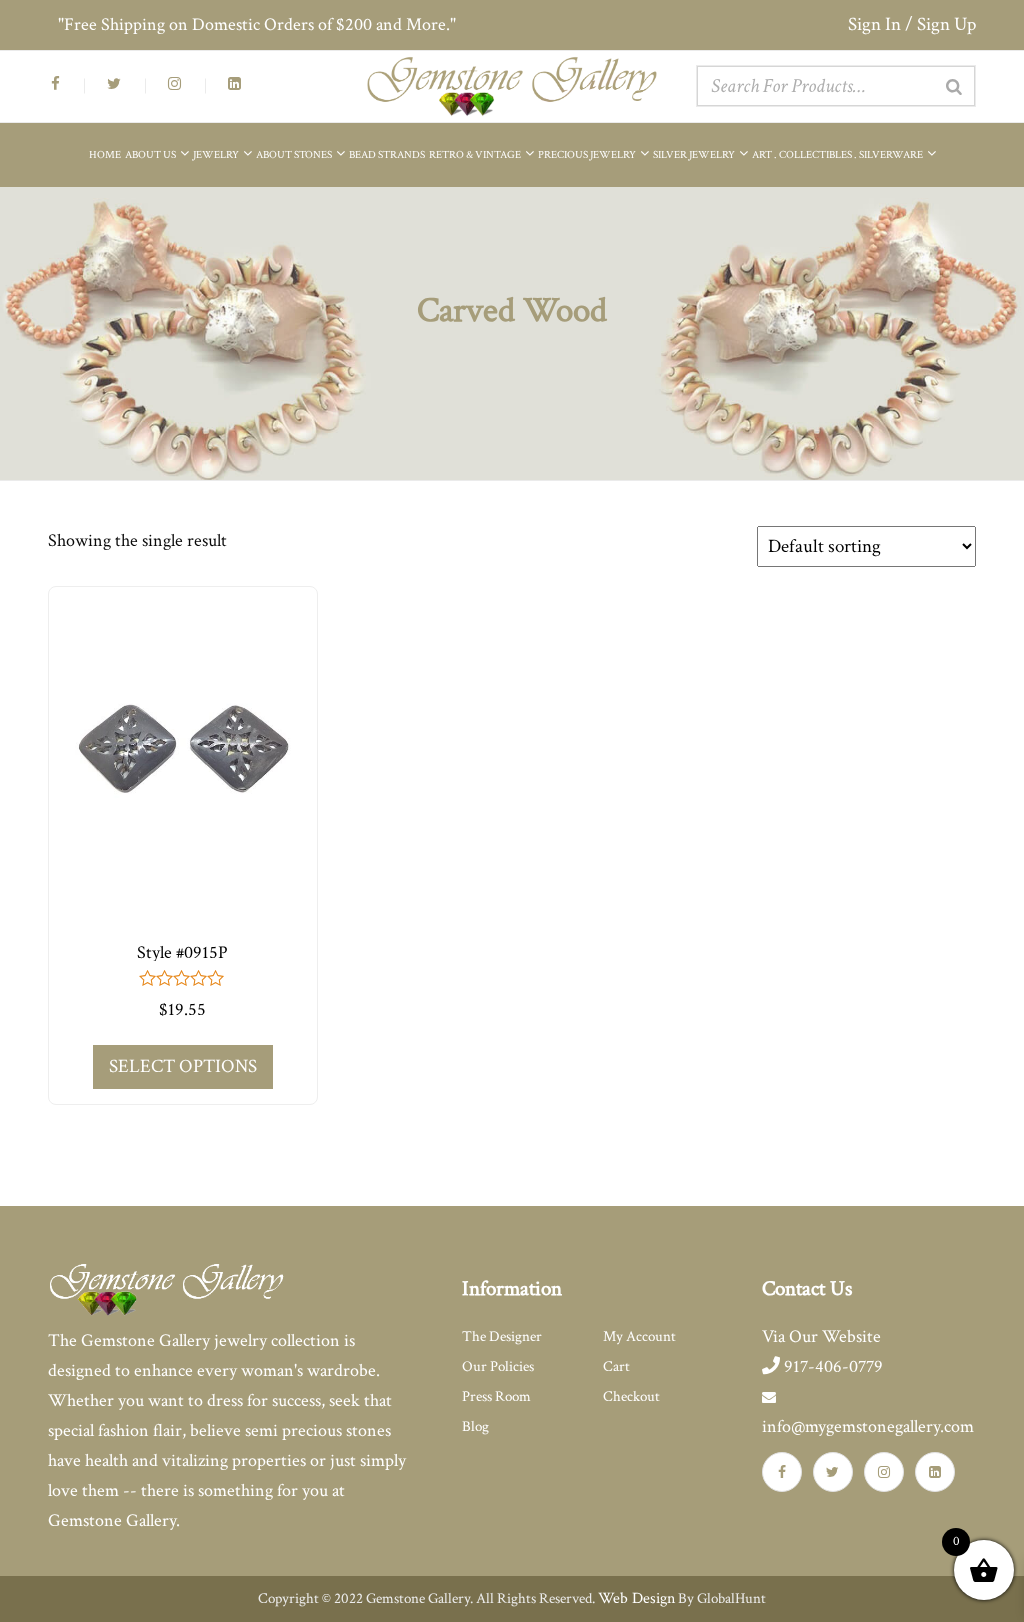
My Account (639, 1336)
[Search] (954, 87)
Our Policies (498, 1366)
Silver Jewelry (695, 155)
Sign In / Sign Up (912, 24)
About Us (151, 155)
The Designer (502, 1336)
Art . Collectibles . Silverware (838, 155)
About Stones (295, 155)
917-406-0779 (831, 1366)
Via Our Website (821, 1336)
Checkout (631, 1396)
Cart (616, 1366)
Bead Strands (387, 155)
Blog (475, 1426)
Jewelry (217, 155)
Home (105, 155)
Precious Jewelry (588, 155)
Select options (183, 1066)
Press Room (496, 1396)
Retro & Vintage (476, 155)
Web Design (636, 1598)
